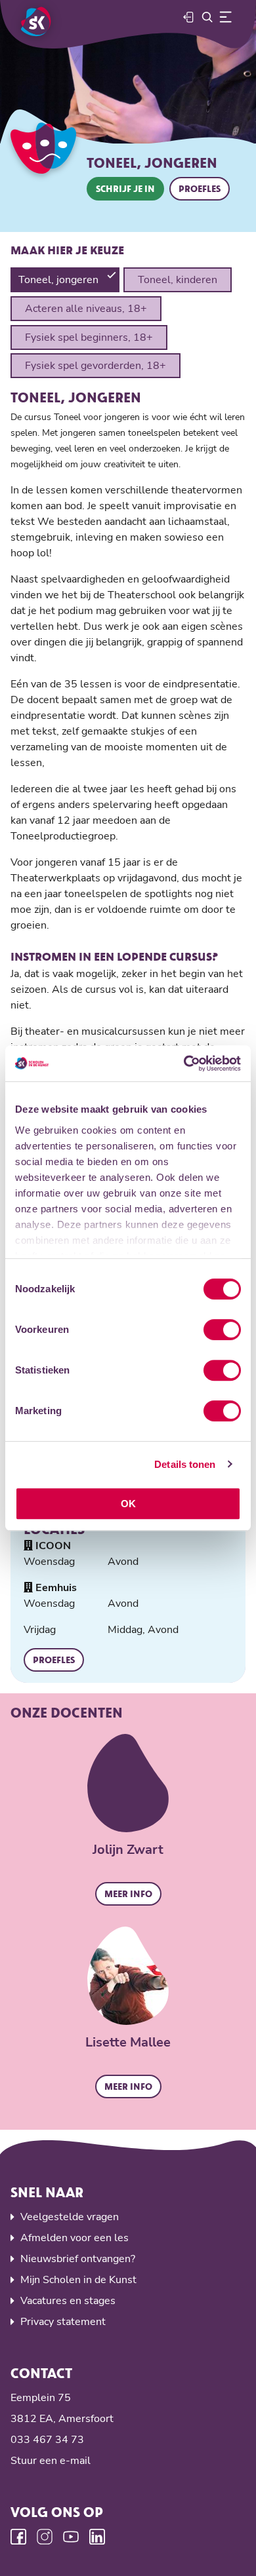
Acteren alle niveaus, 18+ (86, 309)
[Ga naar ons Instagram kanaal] (45, 2537)
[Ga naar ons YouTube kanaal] (71, 2537)
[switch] (222, 1330)
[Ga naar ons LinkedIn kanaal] (97, 2537)
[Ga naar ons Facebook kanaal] (18, 2537)
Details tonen (185, 1464)
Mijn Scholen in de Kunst (78, 2280)
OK (128, 1504)
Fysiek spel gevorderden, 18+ (96, 366)
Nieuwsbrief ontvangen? (78, 2259)
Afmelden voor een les (75, 2238)
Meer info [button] (128, 1894)
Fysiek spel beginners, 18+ (89, 337)
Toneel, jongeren (58, 280)
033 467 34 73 (47, 2440)
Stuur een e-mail (51, 2461)
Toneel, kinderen (178, 280)
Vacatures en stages (68, 2301)
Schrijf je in (125, 188)
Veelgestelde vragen (70, 2217)
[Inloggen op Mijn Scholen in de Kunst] (189, 17)
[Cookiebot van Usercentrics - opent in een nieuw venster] (184, 1064)
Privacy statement (63, 2322)
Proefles (200, 188)
